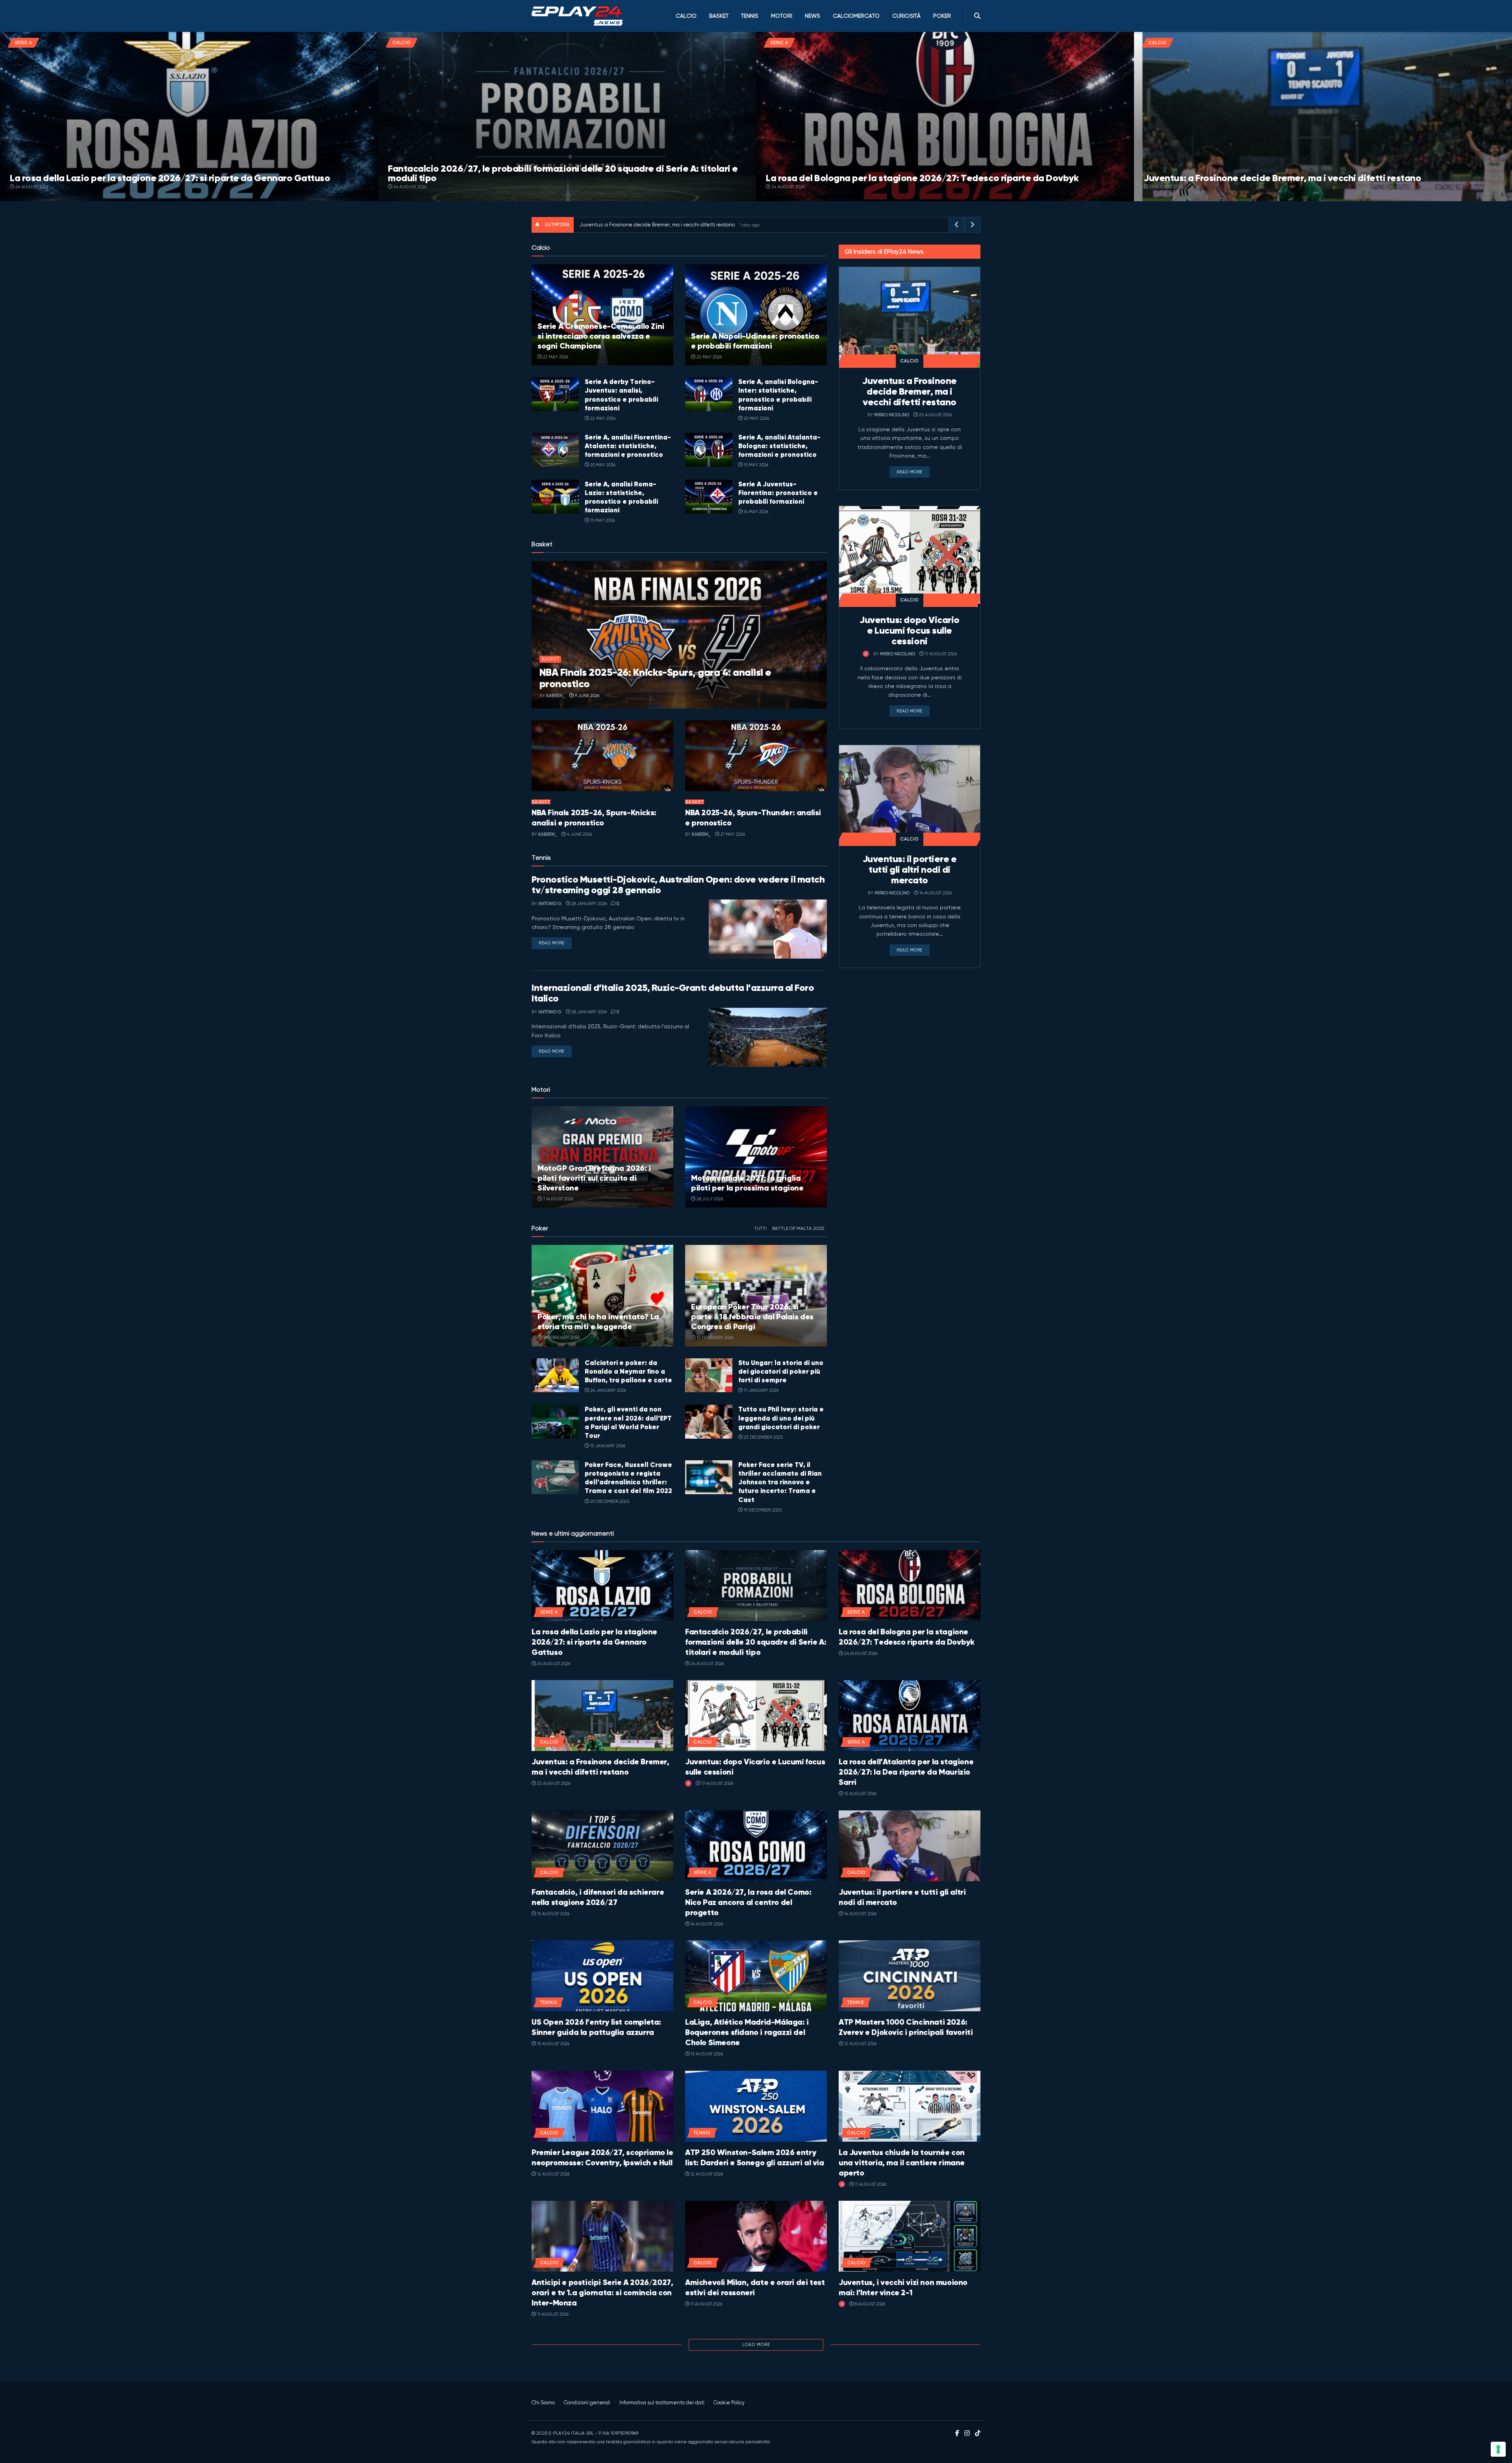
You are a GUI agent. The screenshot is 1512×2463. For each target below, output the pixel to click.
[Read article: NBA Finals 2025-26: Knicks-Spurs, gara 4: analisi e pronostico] (679, 635)
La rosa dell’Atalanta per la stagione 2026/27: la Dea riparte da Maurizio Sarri (906, 1772)
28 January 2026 (588, 904)
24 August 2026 (31, 187)
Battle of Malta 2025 (798, 1228)
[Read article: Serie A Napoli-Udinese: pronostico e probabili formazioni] (756, 315)
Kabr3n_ (556, 696)
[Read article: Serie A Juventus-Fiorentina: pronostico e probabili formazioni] (709, 497)
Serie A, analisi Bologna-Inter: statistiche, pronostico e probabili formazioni (778, 395)
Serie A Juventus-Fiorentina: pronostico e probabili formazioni (778, 493)
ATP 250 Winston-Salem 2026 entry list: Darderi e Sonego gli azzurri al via (755, 2158)
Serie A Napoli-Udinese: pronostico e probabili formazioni (755, 341)
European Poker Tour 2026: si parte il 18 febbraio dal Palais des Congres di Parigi (752, 1317)
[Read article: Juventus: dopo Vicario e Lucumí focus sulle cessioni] (910, 556)
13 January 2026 (607, 1446)
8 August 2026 (869, 2304)
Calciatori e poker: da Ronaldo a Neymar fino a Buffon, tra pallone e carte (628, 1371)
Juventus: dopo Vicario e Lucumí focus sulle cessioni (909, 631)
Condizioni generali (587, 2403)
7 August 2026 (558, 1199)
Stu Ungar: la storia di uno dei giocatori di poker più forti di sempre (781, 1371)
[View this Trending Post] (866, 654)
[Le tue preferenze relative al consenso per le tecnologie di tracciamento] (1498, 2449)
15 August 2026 (860, 1794)
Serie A (23, 43)
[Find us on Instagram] (967, 2433)
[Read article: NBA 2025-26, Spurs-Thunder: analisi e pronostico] (756, 756)
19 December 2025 (762, 1510)
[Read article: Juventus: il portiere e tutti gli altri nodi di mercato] (910, 796)
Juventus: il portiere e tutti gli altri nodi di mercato (910, 870)
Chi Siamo (543, 2403)
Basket (719, 16)
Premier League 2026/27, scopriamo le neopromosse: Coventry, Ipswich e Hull (602, 2158)
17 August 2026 (940, 654)
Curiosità (906, 16)
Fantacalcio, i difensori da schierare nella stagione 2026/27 (598, 1897)
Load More (756, 2345)
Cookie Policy (729, 2403)
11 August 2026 (870, 2184)
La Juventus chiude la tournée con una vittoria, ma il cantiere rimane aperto (902, 2163)
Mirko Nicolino (892, 415)
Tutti (760, 1228)
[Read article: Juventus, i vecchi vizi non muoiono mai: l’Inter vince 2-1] (910, 2236)
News (813, 16)
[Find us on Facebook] (957, 2433)
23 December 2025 (763, 1437)
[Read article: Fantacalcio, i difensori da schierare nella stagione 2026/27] (602, 1846)
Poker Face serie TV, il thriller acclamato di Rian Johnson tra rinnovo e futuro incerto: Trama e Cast (780, 1482)
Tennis (750, 16)
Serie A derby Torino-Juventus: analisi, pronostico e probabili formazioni (621, 395)
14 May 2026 (755, 512)
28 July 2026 (709, 1199)
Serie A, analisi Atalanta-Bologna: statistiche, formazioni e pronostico (779, 446)
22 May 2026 (555, 357)
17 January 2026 (761, 1390)
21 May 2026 (732, 834)
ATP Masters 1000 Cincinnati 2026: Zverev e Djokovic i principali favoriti (906, 2027)
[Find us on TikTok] (978, 2434)
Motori (782, 16)
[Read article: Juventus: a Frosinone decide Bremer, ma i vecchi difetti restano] (910, 317)
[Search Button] (977, 16)
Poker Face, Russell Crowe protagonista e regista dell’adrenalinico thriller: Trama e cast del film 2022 (628, 1478)
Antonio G (550, 904)
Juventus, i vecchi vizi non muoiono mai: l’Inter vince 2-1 (903, 2288)
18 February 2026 (561, 1338)
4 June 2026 (579, 834)
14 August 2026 (935, 893)
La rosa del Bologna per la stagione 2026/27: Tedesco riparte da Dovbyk (922, 178)
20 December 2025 (609, 1501)
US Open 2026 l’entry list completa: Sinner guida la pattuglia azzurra (596, 2027)
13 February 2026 (714, 1338)
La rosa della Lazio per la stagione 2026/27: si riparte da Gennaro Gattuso (170, 178)
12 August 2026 (860, 2044)
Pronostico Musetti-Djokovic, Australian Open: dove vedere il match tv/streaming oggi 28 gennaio (678, 885)
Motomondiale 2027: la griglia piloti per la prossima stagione (747, 1183)
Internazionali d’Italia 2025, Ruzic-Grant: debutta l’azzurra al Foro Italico (673, 993)
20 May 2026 (756, 418)
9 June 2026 (586, 696)
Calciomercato (856, 16)
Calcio (686, 16)
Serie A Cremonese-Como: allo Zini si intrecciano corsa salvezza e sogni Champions (601, 336)
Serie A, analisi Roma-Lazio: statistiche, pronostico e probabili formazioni (621, 497)
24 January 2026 (608, 1390)
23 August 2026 (1165, 187)
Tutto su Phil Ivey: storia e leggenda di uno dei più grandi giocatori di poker (781, 1418)
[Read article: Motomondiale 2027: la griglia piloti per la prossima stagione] (756, 1157)
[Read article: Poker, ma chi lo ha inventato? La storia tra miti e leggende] (602, 1295)
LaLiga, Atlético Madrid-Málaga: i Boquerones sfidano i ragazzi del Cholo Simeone (747, 2032)
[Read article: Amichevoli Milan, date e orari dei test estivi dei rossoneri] (756, 2236)
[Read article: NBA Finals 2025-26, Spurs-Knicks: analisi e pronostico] (602, 756)
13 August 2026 (553, 2044)
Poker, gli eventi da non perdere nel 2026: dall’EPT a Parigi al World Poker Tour (628, 1422)
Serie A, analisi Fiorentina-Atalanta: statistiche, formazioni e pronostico (628, 446)
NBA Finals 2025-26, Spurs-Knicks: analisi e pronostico (594, 818)
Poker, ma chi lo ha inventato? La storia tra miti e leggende (598, 1322)
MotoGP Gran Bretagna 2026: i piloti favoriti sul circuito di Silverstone (594, 1178)
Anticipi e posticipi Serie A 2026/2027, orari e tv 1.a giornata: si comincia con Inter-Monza (602, 2293)
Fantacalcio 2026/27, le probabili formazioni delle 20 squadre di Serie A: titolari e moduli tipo (563, 173)
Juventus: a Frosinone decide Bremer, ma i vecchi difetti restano (1282, 178)
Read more (555, 943)
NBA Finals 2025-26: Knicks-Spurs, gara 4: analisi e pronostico (655, 678)
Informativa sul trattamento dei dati (662, 2403)
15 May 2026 (755, 465)
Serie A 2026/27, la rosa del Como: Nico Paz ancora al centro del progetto (748, 1902)
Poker (942, 16)
